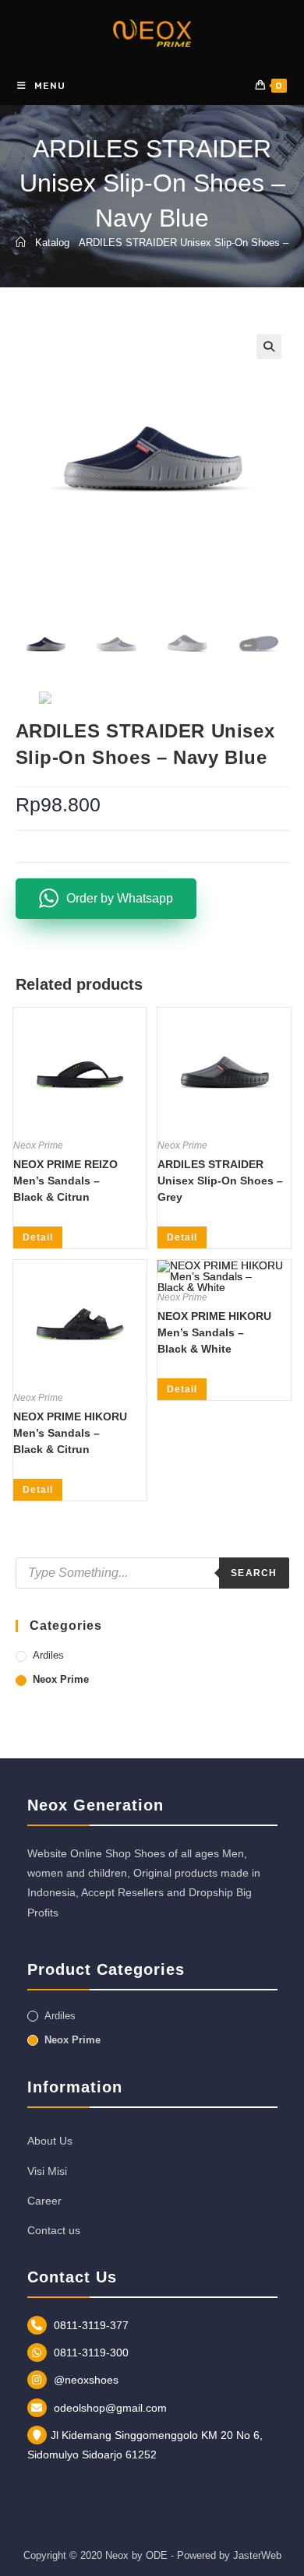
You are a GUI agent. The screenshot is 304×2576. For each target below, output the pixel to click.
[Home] (21, 243)
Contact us (54, 2230)
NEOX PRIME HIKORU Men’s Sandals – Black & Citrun (70, 1433)
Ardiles (48, 1655)
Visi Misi (47, 2171)
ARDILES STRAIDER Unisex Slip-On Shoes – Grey (220, 1181)
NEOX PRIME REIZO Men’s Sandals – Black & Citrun (65, 1181)
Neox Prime (38, 1145)
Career (44, 2201)
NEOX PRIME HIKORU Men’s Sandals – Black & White (214, 1332)
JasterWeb (257, 2555)
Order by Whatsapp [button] (120, 898)
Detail (38, 1237)
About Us (50, 2141)
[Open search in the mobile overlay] (152, 1573)
